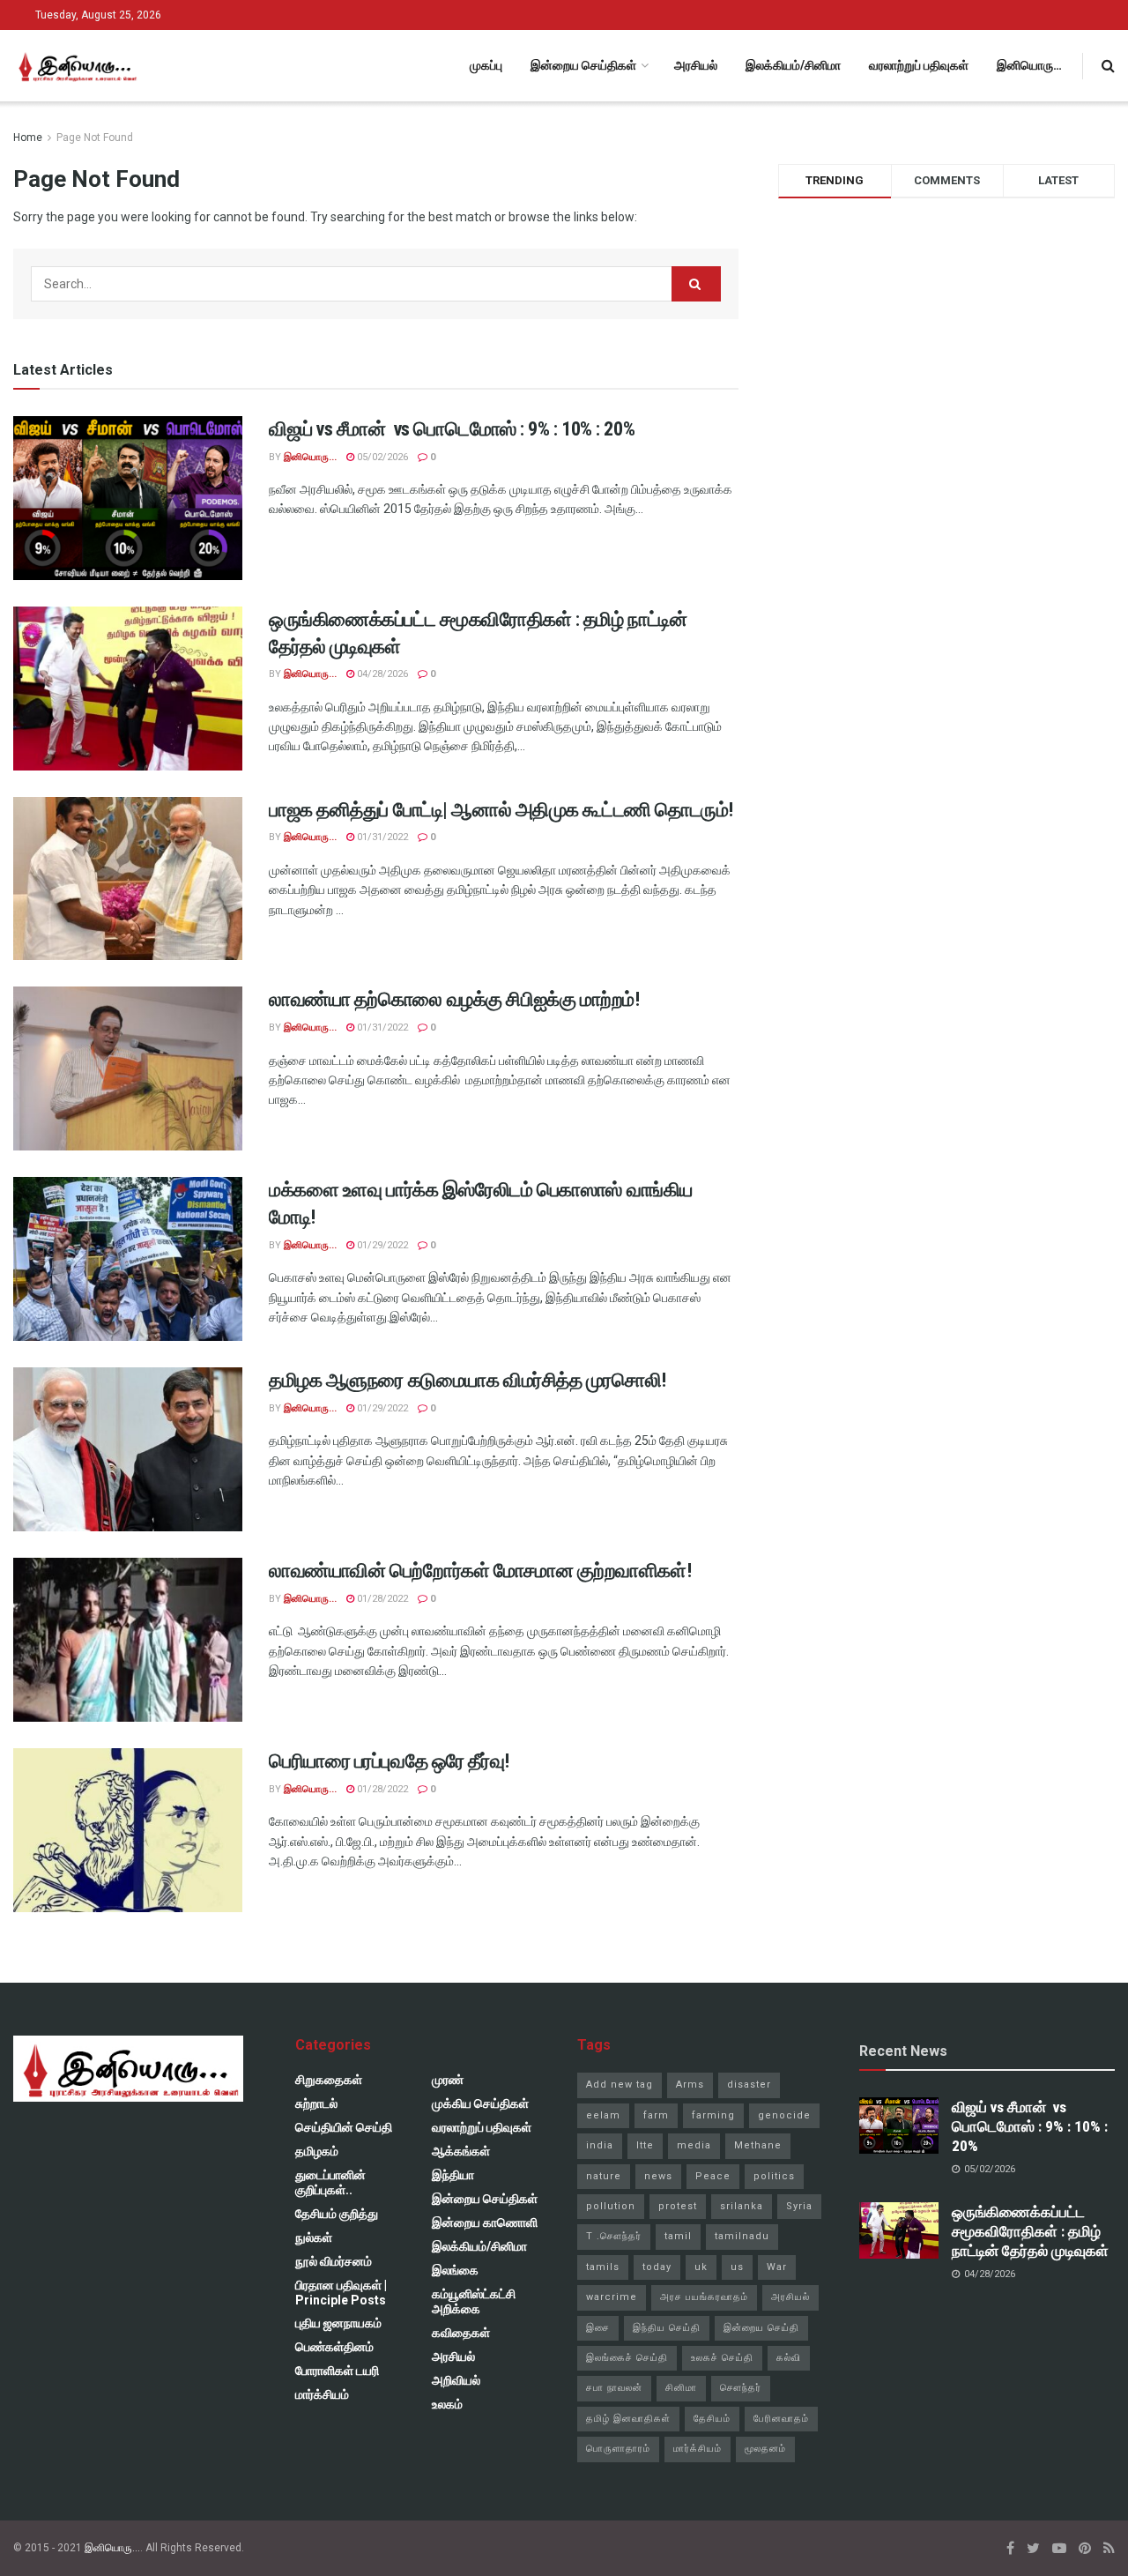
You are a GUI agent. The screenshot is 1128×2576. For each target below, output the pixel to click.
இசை (598, 2328)
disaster (749, 2085)
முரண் (448, 2080)
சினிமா (681, 2388)
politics (774, 2176)
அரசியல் (696, 65)
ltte (645, 2145)
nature (604, 2176)
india (600, 2145)
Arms (690, 2085)
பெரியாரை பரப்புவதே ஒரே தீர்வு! (389, 1761)
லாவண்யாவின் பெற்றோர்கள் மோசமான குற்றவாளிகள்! (480, 1571)
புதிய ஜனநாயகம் (338, 2323)
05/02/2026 (381, 457)
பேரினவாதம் (781, 2419)
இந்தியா (453, 2175)
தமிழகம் (317, 2151)
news (658, 2176)
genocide (784, 2115)
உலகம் (447, 2404)
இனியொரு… (1029, 65)
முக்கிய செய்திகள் (480, 2103)
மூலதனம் (765, 2449)
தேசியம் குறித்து (337, 2214)
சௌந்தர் (741, 2388)
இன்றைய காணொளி (485, 2222)
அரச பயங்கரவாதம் (704, 2297)
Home (28, 138)
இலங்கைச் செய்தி (627, 2358)
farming (713, 2115)
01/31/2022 (381, 837)
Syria (799, 2206)
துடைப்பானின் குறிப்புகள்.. (330, 2182)
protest (678, 2206)
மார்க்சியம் (322, 2394)
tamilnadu (742, 2236)
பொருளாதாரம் (618, 2449)
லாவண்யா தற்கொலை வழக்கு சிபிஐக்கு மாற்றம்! (454, 999)
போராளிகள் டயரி (337, 2371)
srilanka (742, 2206)
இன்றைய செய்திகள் (583, 65)
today (657, 2267)
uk (701, 2267)
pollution (611, 2206)
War (777, 2267)
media (694, 2145)
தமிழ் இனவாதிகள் (628, 2419)
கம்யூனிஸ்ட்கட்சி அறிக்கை (474, 2301)
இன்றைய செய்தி (761, 2328)
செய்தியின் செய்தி (344, 2127)
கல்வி (789, 2358)
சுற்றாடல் (316, 2103)
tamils (603, 2267)
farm (656, 2115)
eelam (603, 2115)
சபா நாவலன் (614, 2388)
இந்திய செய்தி (667, 2328)
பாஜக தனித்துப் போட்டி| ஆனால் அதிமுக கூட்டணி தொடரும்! (501, 810)
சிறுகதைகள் (329, 2080)
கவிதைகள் (461, 2333)
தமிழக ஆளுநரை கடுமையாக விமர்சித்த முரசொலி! (468, 1380)
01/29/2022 (381, 1245)
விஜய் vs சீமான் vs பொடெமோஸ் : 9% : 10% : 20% (452, 429)
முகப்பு (486, 65)
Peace (713, 2176)
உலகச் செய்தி (722, 2358)
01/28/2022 (381, 1599)
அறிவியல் (456, 2380)
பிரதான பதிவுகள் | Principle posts (341, 2293)
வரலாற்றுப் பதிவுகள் (919, 65)
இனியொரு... (310, 457)
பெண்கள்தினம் (334, 2347)
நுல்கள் (314, 2237)
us (737, 2267)
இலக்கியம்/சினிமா (793, 65)
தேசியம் (712, 2419)
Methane (758, 2145)
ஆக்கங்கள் (461, 2151)
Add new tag (620, 2085)
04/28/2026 (381, 674)
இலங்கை (455, 2270)
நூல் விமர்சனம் (334, 2261)
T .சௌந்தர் (614, 2236)
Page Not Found (95, 138)
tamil (678, 2236)
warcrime (612, 2297)
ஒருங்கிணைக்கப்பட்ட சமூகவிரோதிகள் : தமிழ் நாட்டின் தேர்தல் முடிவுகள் (1030, 2231)
